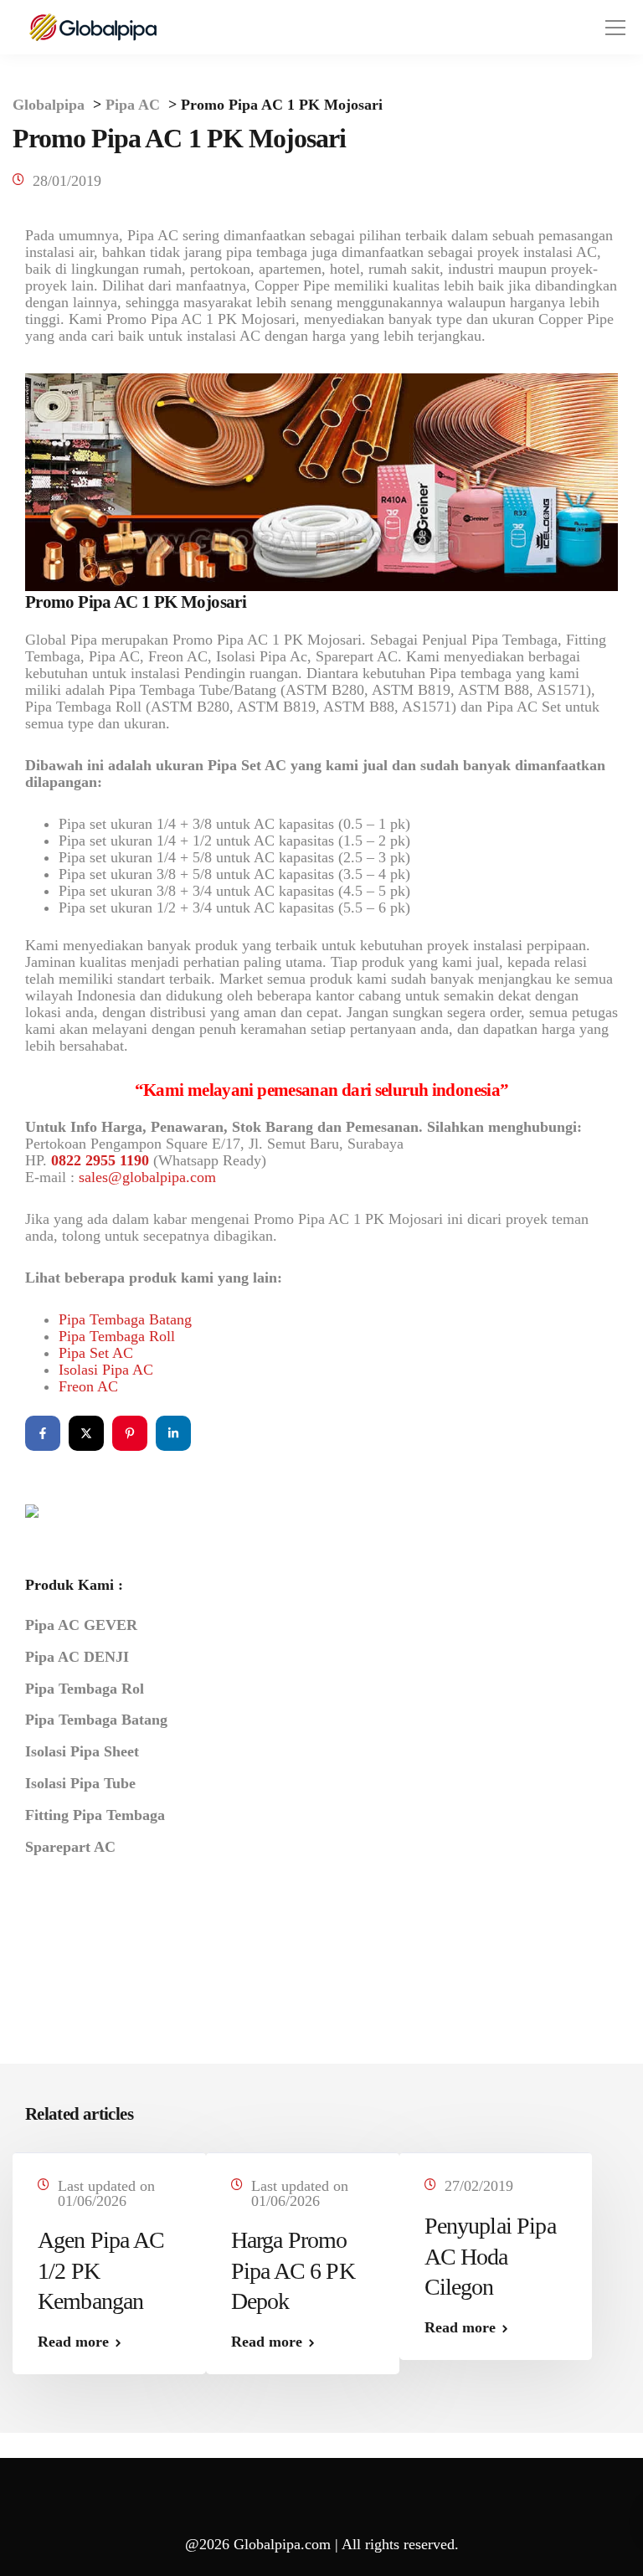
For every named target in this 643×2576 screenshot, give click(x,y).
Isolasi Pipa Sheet (82, 1751)
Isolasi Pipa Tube (80, 1783)
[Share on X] (86, 1433)
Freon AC (88, 1386)
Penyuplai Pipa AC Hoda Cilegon (490, 2256)
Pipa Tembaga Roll (117, 1336)
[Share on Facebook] (43, 1433)
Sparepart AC (70, 1847)
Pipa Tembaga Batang (125, 1319)
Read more (73, 2342)
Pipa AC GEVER (81, 1625)
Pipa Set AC (96, 1353)
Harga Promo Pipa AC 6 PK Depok (293, 2270)
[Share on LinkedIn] (173, 1433)
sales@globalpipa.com (147, 1177)
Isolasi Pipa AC (106, 1370)
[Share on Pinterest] (130, 1433)
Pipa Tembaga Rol (85, 1689)
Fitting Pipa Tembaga (95, 1815)
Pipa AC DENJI (77, 1657)
